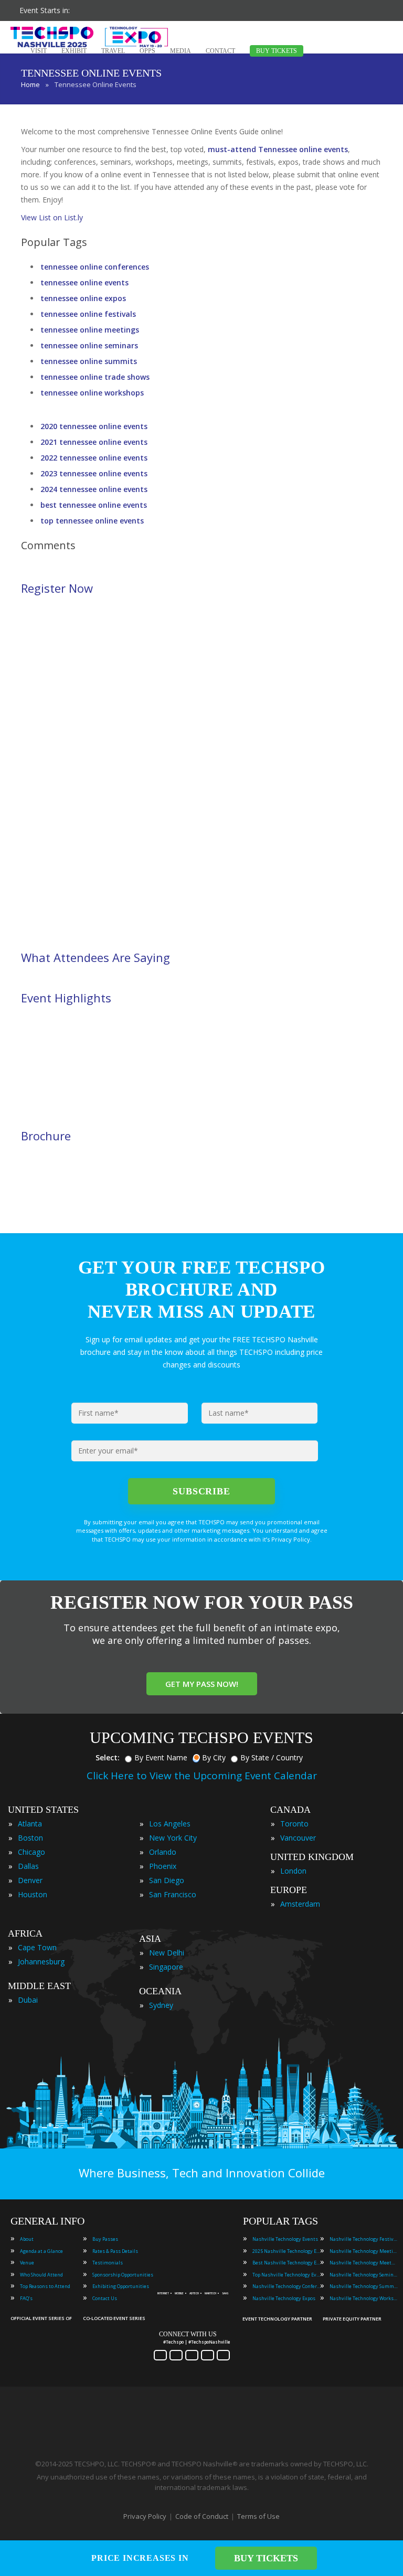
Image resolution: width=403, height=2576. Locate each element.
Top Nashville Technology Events (287, 2275)
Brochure (46, 1136)
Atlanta (30, 1824)
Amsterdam (300, 1904)
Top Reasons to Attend (45, 2286)
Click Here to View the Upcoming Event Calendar (202, 1776)
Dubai (28, 2000)
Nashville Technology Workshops (364, 2298)
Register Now (57, 588)
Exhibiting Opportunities (121, 2286)
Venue (27, 2263)
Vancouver (298, 1838)
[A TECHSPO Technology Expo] (195, 2281)
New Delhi (167, 1953)
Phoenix (163, 1866)
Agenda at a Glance (41, 2251)
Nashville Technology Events (285, 2239)
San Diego (167, 1880)
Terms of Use (258, 2516)
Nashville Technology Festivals (364, 2239)
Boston (30, 1838)
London (293, 1871)
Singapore (166, 1967)
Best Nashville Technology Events (287, 2263)
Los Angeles (170, 1824)
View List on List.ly (52, 217)
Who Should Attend (41, 2275)
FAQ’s (26, 2298)
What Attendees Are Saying (96, 957)
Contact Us (105, 2298)
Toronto (294, 1824)
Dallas (28, 1866)
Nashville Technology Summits (364, 2286)
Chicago (31, 1852)
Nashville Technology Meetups (364, 2263)
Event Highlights (66, 998)
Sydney (161, 2005)
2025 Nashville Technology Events (287, 2251)
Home (30, 84)
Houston (33, 1894)
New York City (173, 1838)
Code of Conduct (202, 2516)
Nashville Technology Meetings (364, 2251)
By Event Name (161, 1757)
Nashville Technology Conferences (287, 2286)
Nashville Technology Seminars (364, 2275)
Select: (108, 1757)
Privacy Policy (145, 2516)
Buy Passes (105, 2239)
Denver (30, 1880)
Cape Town (37, 1947)
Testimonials (108, 2263)
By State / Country (272, 1757)
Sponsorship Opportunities (123, 2275)
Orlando (163, 1852)
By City (214, 1757)
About (27, 2239)
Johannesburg (41, 1962)
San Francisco (173, 1894)
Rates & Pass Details (115, 2251)
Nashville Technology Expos (284, 2298)
